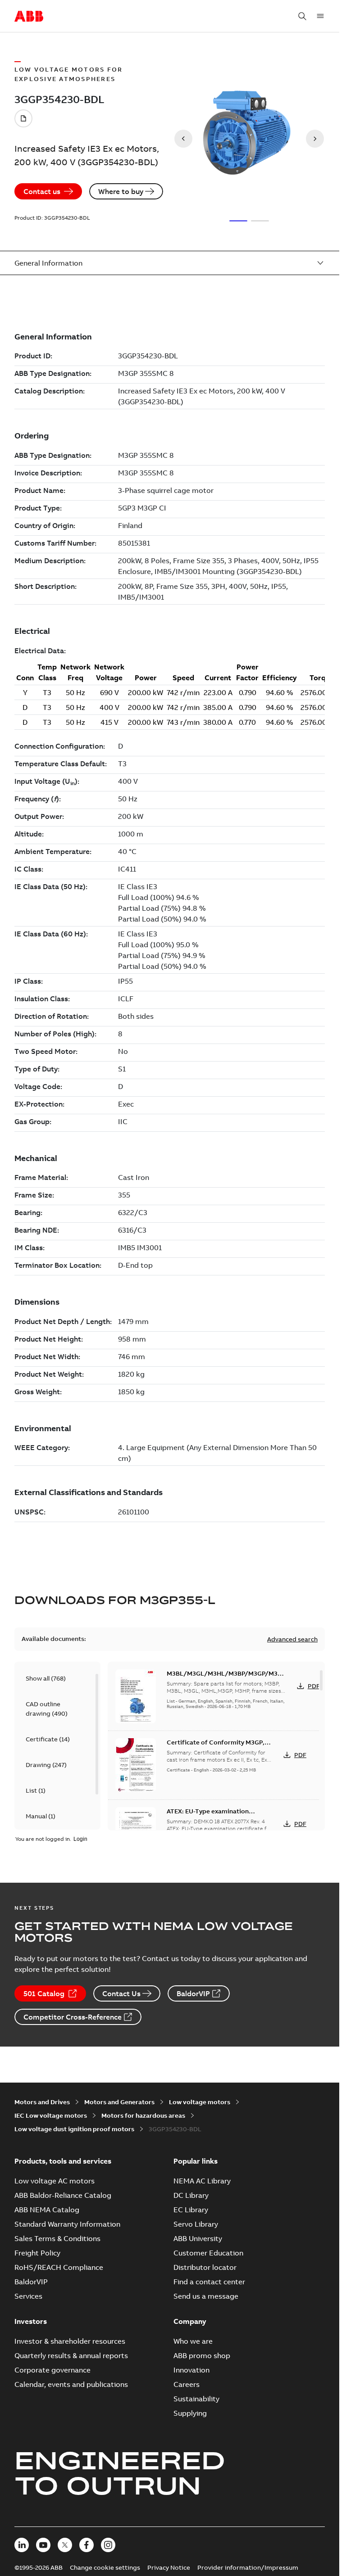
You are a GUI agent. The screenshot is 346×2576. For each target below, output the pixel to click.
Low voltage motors (200, 2102)
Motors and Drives (42, 2102)
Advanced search (292, 1639)
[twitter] (65, 2545)
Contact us (42, 191)
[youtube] (43, 2545)
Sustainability (196, 2399)
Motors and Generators (119, 2102)
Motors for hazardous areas (143, 2115)
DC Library (191, 2195)
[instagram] (108, 2545)
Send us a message (206, 2296)
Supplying (190, 2413)
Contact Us (121, 1993)
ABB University (198, 2238)
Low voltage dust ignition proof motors (74, 2129)
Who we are (193, 2341)
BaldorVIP (193, 1993)
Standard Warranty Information (67, 2224)
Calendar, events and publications (71, 2384)
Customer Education (208, 2253)
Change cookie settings (105, 2567)
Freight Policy (37, 2253)
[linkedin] (22, 2545)
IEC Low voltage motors (51, 2115)
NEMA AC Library (202, 2181)
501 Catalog (44, 1993)
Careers (187, 2384)
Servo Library (196, 2224)
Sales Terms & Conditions (57, 2238)
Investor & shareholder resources (70, 2341)
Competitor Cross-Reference (73, 2017)
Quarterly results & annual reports (71, 2355)
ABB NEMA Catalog (47, 2210)
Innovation (191, 2370)
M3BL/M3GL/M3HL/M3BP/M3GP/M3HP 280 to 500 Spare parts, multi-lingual (226, 1678)
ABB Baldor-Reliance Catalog (63, 2195)
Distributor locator (205, 2267)
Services (28, 2296)
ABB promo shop (202, 2355)
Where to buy (121, 191)
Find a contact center (209, 2282)
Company (190, 2321)
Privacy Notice (169, 2567)
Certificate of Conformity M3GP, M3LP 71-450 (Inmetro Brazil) (216, 1747)
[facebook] (86, 2545)
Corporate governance (52, 2370)
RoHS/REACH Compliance (59, 2267)
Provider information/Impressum (248, 2567)
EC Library (191, 2210)
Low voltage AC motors (55, 2181)
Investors (31, 2321)
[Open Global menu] (320, 16)
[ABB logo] (29, 17)
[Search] (302, 16)
